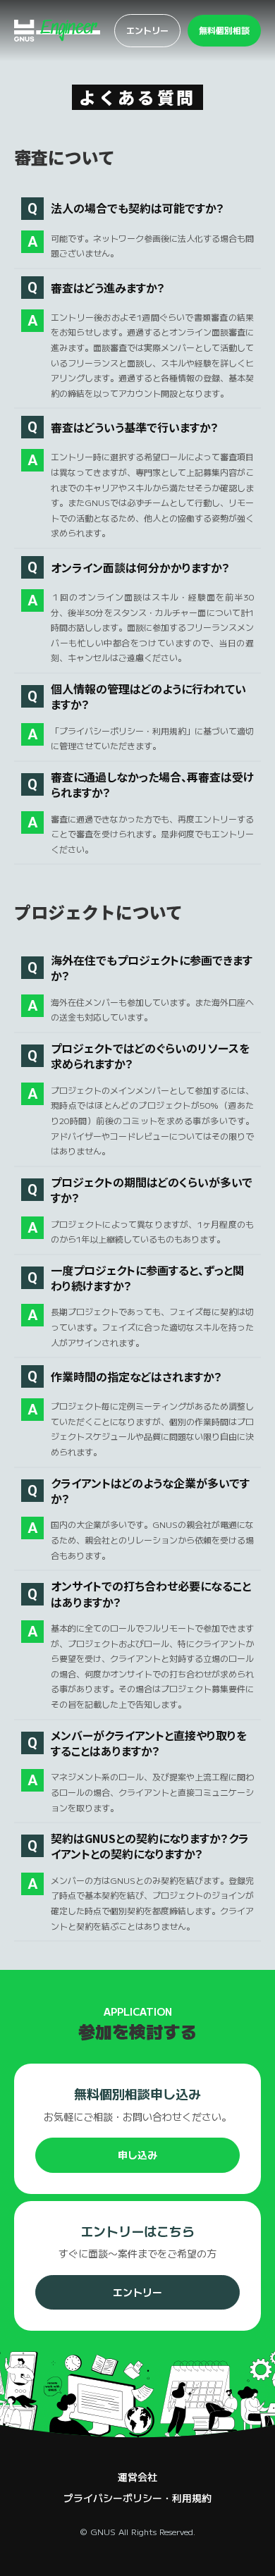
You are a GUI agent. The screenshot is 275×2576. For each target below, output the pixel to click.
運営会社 (137, 2477)
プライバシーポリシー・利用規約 (137, 2498)
